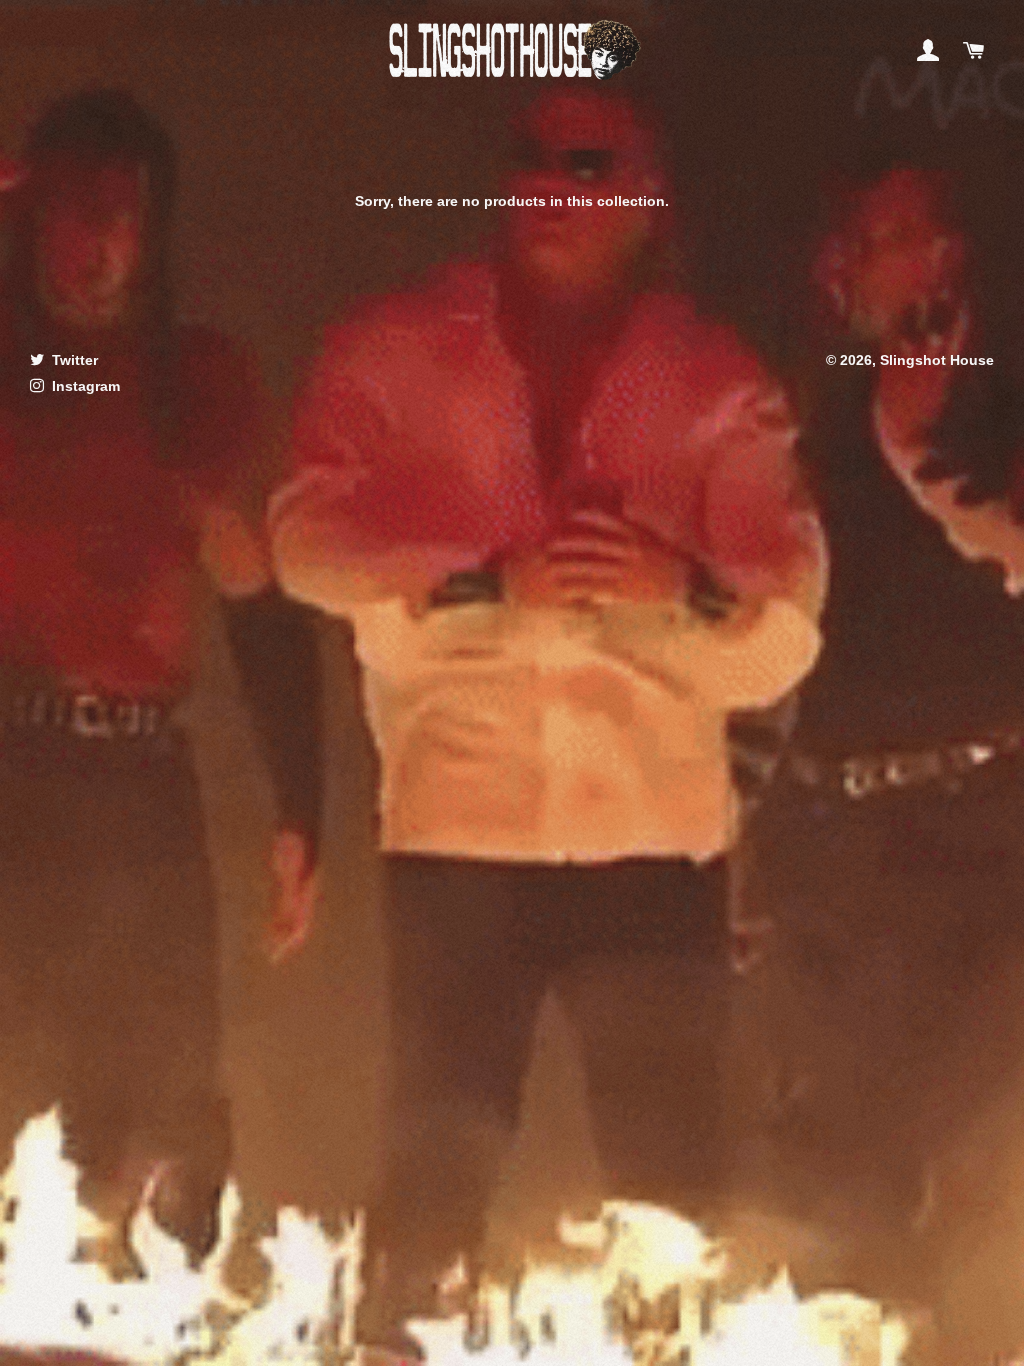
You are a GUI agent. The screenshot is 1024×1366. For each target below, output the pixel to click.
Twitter (73, 360)
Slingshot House (937, 360)
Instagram (84, 386)
